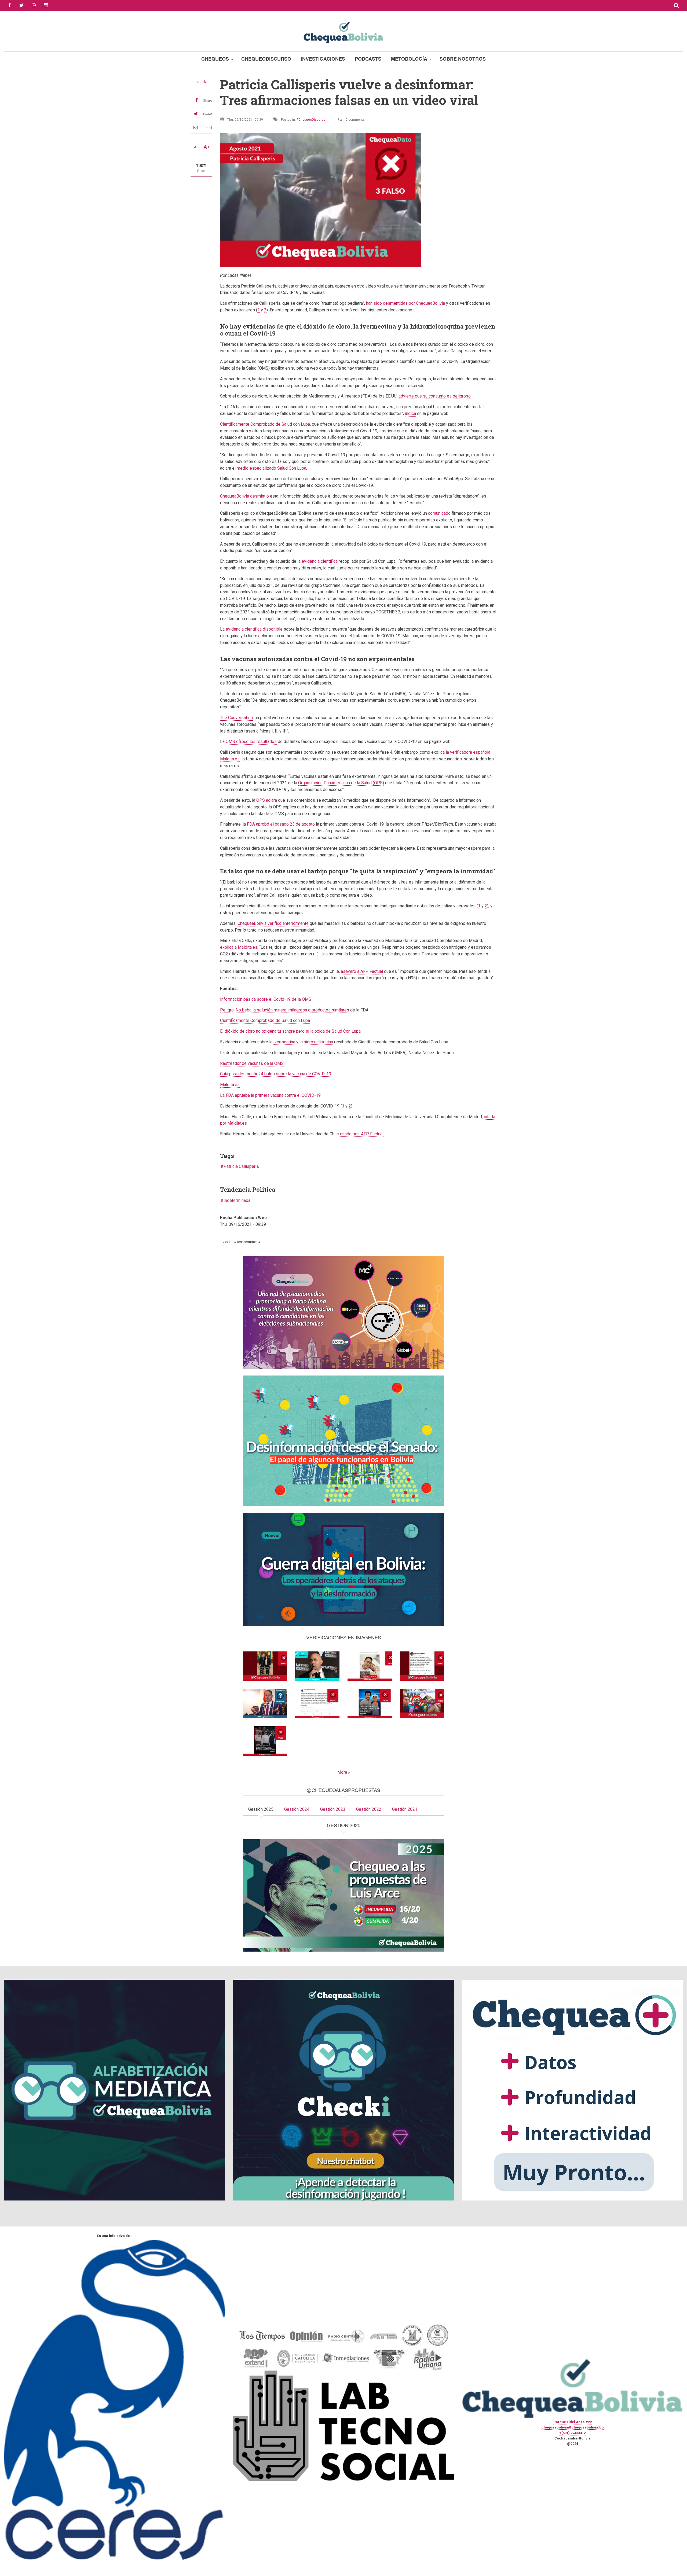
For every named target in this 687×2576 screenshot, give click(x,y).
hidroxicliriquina (318, 1042)
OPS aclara (267, 800)
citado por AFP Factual (362, 1134)
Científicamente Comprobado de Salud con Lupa (265, 424)
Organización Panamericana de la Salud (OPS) (341, 783)
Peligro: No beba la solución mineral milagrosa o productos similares (285, 1010)
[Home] (343, 32)
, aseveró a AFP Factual (361, 971)
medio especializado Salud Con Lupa (271, 468)
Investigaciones (323, 59)
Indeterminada (237, 1200)
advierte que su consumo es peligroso (435, 396)
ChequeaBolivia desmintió (244, 496)
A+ (207, 147)
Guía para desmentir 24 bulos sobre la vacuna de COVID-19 (276, 1074)
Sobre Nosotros (463, 59)
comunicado (439, 513)
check (201, 82)
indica (410, 413)
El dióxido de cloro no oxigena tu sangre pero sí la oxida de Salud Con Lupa (290, 1031)
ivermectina (284, 1042)
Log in (227, 1242)
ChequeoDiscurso (266, 59)
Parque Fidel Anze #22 (573, 2422)
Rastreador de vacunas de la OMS (252, 1063)
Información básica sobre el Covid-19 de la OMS (266, 999)
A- (196, 147)
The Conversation (236, 718)
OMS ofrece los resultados (251, 741)
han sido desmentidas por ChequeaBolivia (405, 303)
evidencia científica (320, 561)
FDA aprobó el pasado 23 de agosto (281, 824)
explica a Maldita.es (239, 947)
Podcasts (368, 59)
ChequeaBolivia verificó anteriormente (273, 923)
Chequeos (215, 59)
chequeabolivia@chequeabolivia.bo (573, 2427)
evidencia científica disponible (254, 629)
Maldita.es (230, 1085)
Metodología (409, 59)
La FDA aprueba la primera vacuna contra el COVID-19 (270, 1095)
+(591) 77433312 (572, 2433)
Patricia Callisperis (241, 1166)
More (342, 1772)
